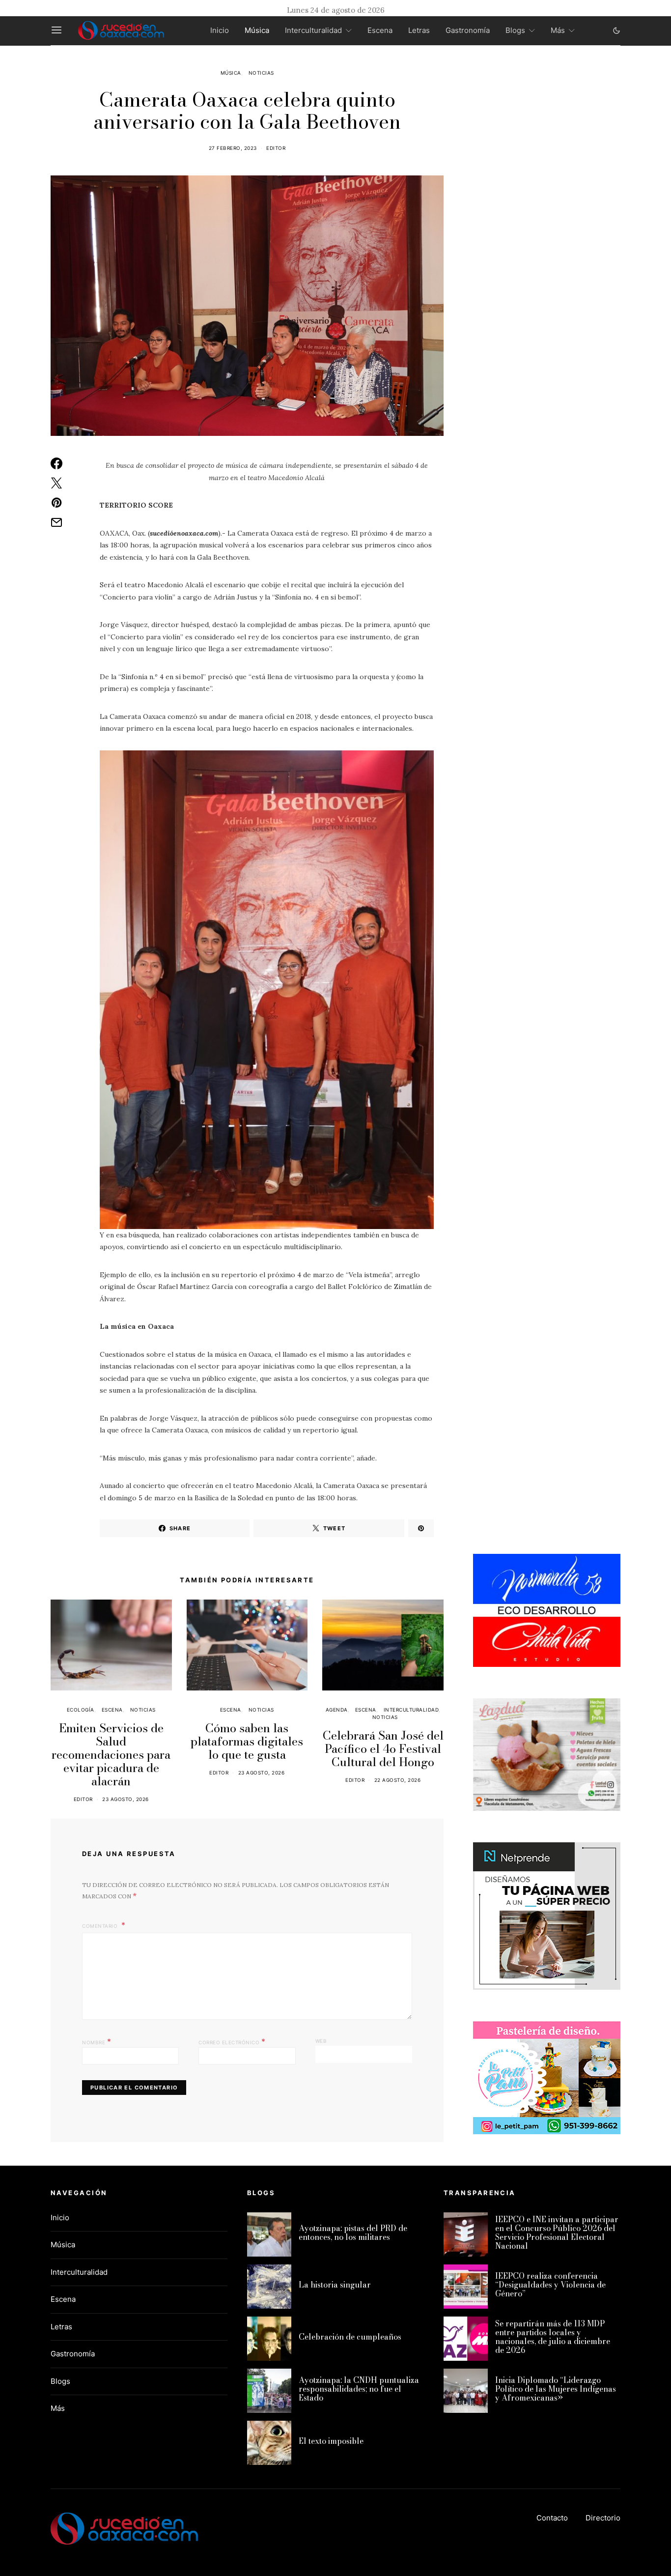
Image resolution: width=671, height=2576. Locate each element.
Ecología (81, 1710)
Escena (380, 30)
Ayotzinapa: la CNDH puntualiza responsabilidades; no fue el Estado (359, 2389)
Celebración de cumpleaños (350, 2337)
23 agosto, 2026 (126, 1799)
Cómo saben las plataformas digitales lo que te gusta (247, 1741)
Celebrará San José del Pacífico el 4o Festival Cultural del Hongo (383, 1749)
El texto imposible (331, 2441)
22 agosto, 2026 (398, 1780)
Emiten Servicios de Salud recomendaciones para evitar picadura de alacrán (111, 1755)
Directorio (603, 2518)
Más (558, 30)
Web (321, 2041)
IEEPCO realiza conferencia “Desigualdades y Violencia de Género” (550, 2285)
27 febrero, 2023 (233, 148)
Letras (419, 30)
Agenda (337, 1710)
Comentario (101, 1926)
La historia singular (335, 2285)
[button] (616, 30)
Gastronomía (468, 30)
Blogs (515, 30)
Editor (276, 148)
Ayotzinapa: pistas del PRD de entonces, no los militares (353, 2233)
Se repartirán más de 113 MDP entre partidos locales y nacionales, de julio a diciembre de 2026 (553, 2337)
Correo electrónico (232, 2041)
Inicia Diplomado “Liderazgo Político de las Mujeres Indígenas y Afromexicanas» (556, 2389)
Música (257, 30)
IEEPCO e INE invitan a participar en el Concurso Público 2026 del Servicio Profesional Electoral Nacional (557, 2233)
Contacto (552, 2518)
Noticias (261, 73)
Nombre (97, 2041)
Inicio (220, 30)
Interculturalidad (313, 30)
